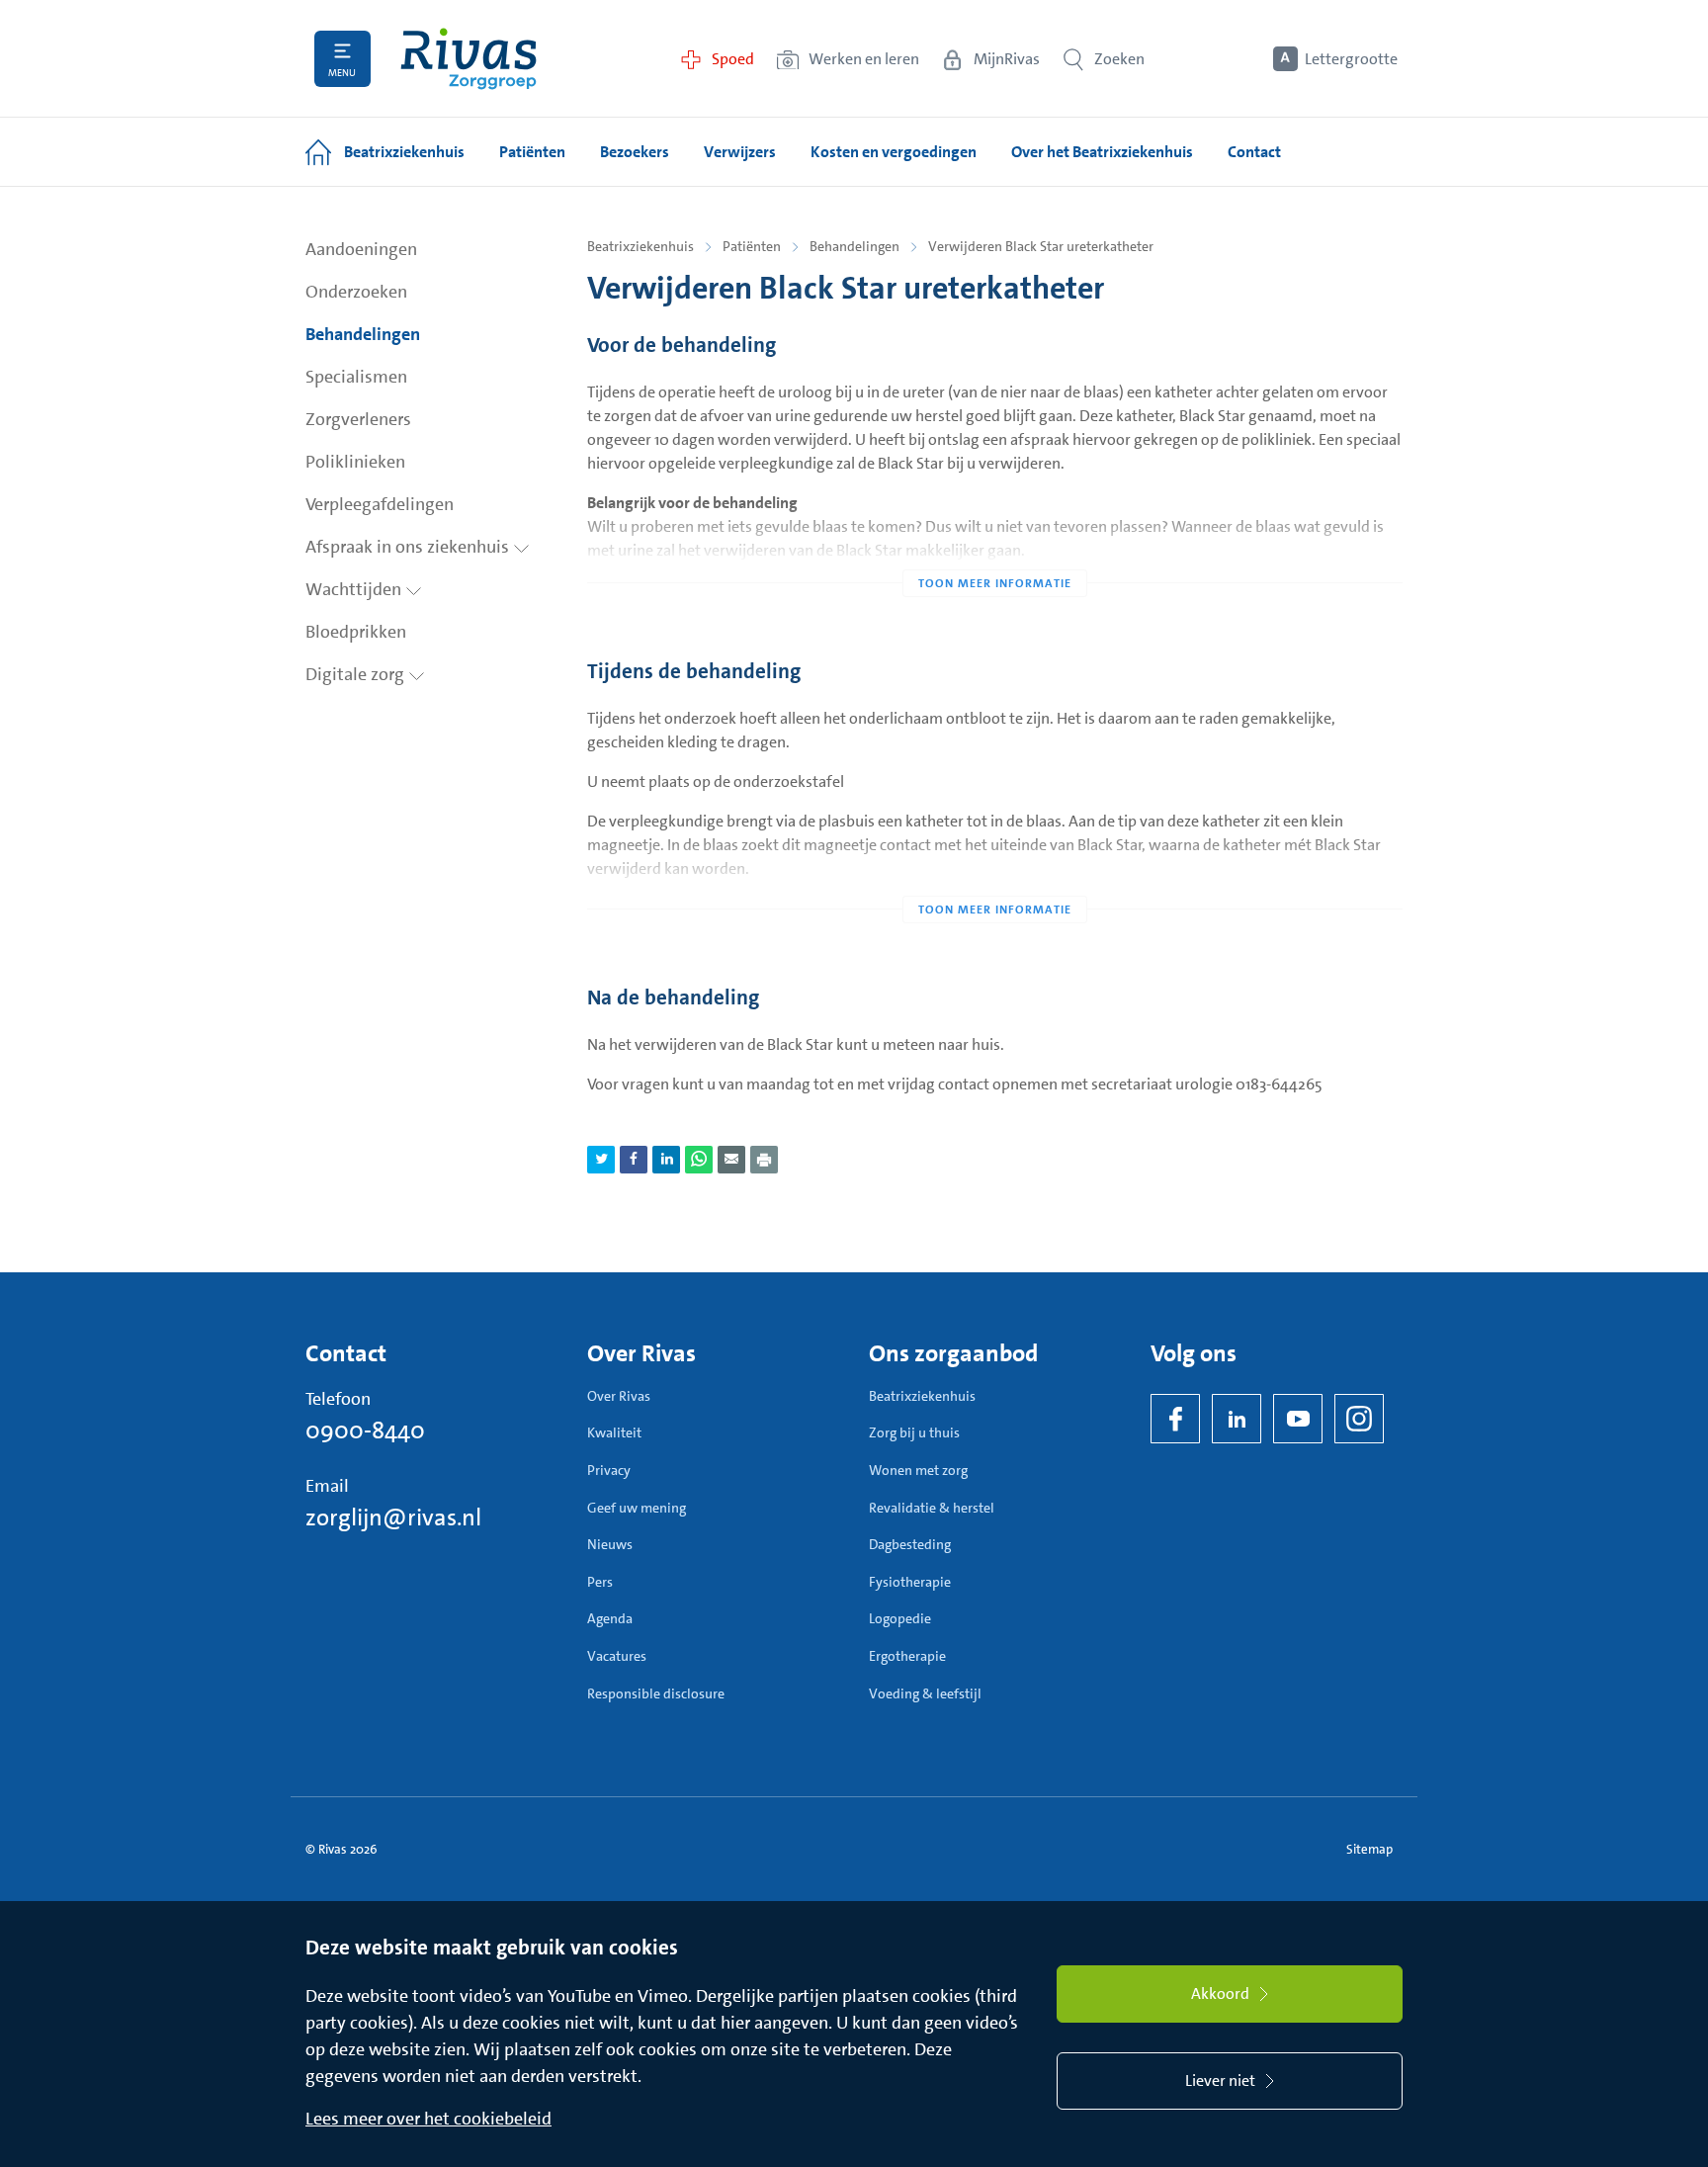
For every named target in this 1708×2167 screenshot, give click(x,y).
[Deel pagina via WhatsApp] (699, 1160)
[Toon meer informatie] (995, 544)
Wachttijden (355, 589)
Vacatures (617, 1656)
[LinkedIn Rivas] (1237, 1419)
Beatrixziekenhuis (640, 246)
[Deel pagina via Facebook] (634, 1160)
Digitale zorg (357, 674)
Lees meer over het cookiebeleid (428, 2119)
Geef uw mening (637, 1508)
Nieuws (610, 1544)
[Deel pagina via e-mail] (731, 1160)
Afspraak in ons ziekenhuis (409, 547)
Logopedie (900, 1618)
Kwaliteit (614, 1432)
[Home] (469, 59)
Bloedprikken (356, 632)
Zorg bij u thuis (914, 1432)
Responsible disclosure (656, 1693)
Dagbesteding (910, 1544)
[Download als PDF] (764, 1160)
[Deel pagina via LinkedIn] (666, 1160)
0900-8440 (365, 1430)
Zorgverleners (358, 419)
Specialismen (356, 377)
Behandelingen (363, 334)
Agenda (610, 1618)
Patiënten (752, 246)
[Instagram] (1359, 1419)
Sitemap (1369, 1849)
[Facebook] (1175, 1419)
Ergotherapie (907, 1656)
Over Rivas (619, 1396)
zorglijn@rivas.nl (393, 1517)
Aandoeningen (361, 249)
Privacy (609, 1470)
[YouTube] (1298, 1419)
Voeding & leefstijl (925, 1693)
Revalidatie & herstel (932, 1508)
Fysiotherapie (910, 1582)
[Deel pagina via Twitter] (601, 1160)
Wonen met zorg (918, 1470)
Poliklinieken (355, 462)
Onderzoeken (356, 292)
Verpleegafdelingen (380, 504)
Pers (600, 1582)
